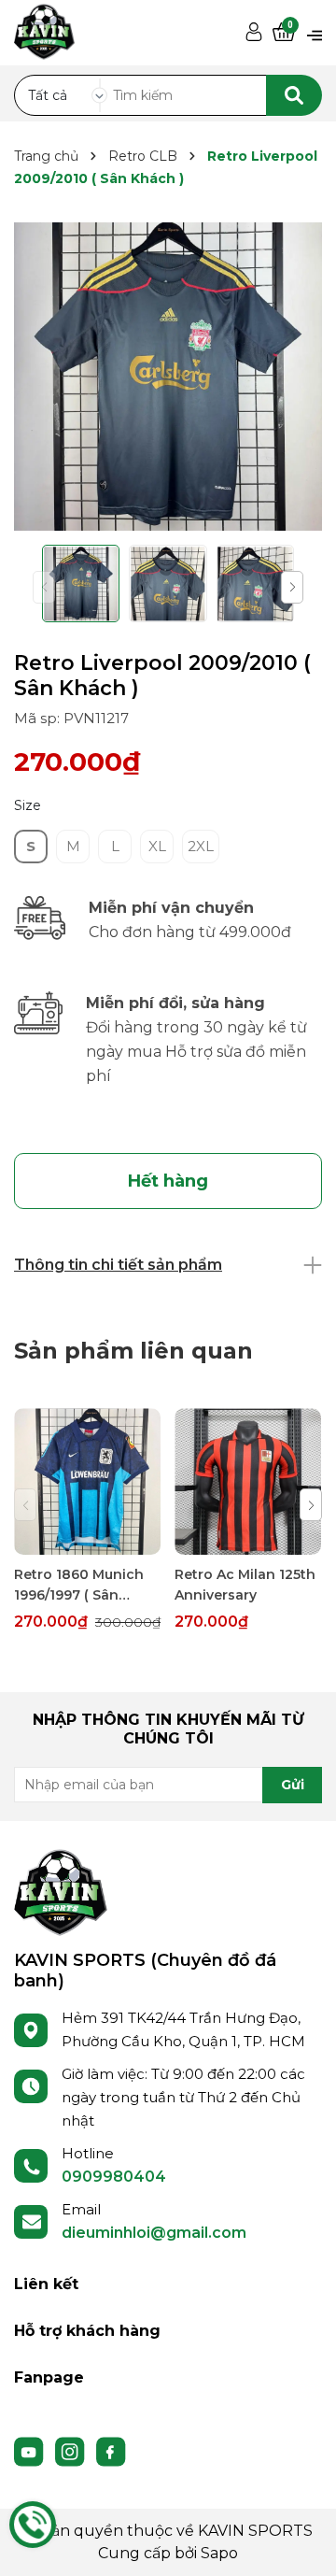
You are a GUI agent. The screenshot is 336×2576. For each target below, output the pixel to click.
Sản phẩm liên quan (133, 1351)
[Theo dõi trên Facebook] (111, 2451)
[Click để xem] (168, 377)
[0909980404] (33, 2525)
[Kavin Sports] (44, 28)
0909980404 (114, 2177)
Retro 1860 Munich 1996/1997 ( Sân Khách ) (79, 1586)
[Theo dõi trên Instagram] (72, 2451)
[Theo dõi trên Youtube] (31, 2451)
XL (157, 846)
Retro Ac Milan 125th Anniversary (245, 1585)
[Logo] (61, 1892)
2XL (201, 846)
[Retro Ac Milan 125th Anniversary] (248, 1481)
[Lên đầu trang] (303, 2543)
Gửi (293, 1785)
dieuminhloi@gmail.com (154, 2233)
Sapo (219, 2553)
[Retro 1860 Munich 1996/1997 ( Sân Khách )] (87, 1481)
